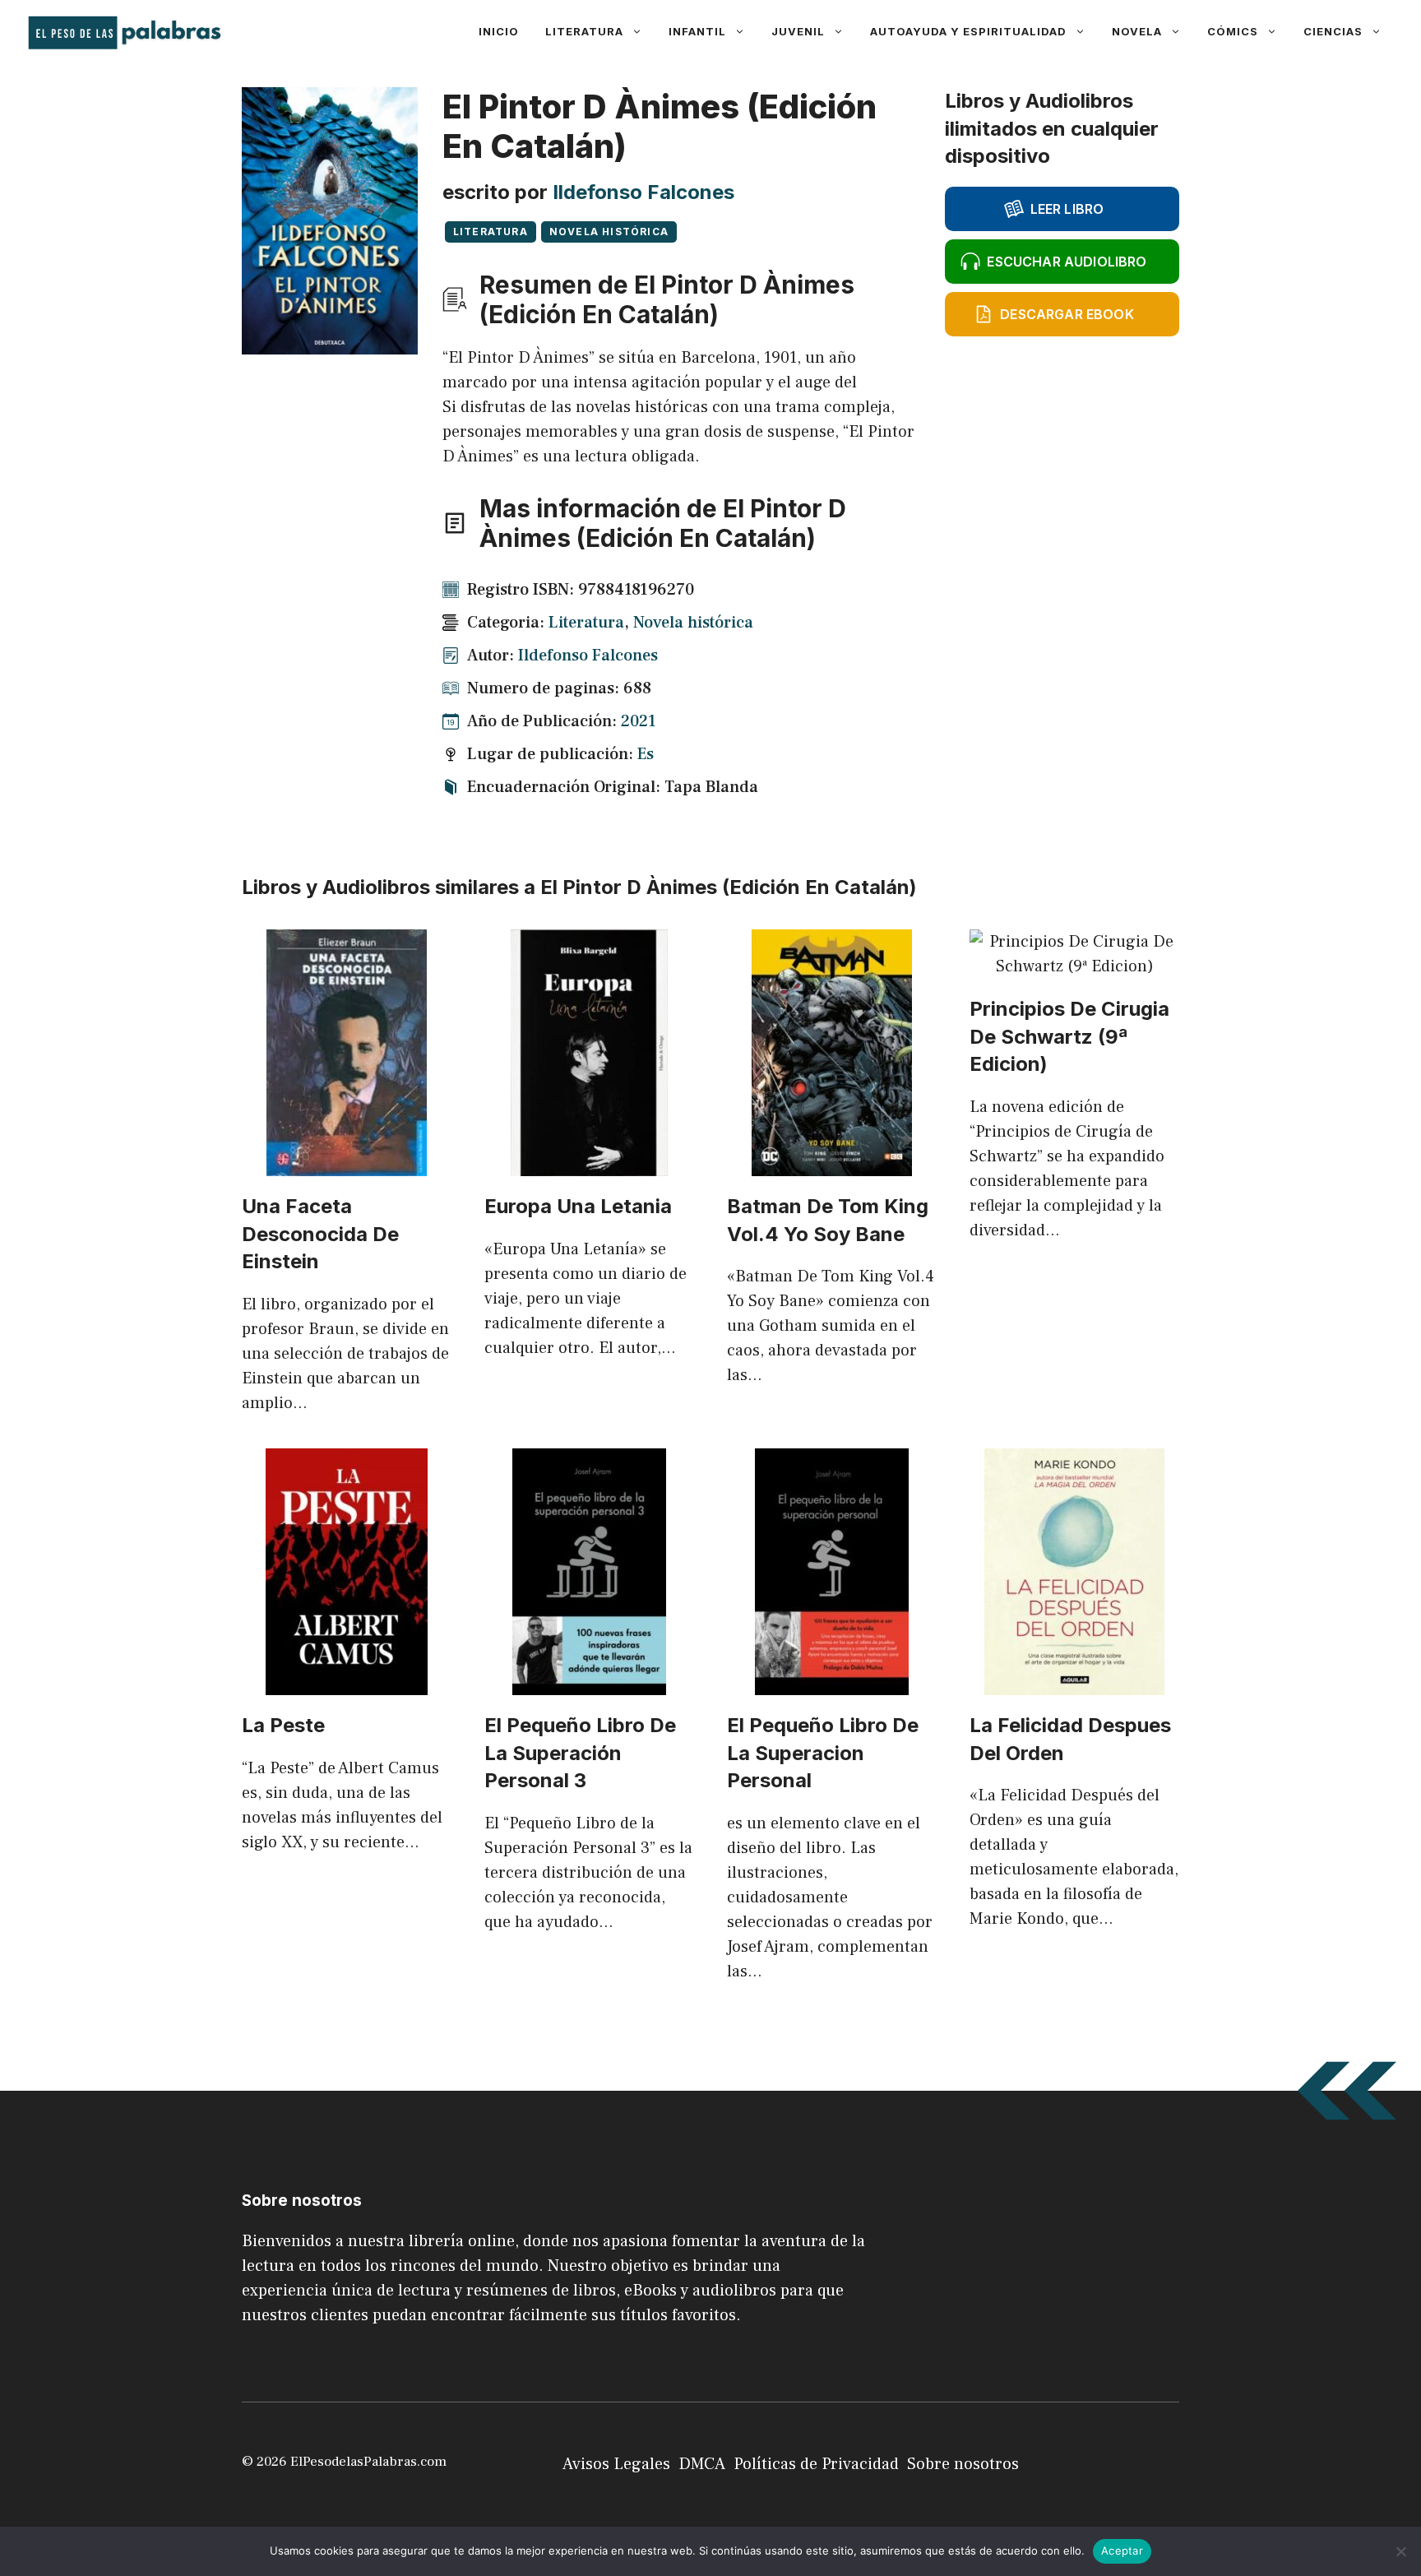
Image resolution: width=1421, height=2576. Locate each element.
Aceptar (1122, 2551)
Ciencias (1333, 31)
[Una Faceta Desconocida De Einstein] (347, 1164)
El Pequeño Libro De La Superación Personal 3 (580, 1753)
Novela (1137, 31)
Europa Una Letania (578, 1206)
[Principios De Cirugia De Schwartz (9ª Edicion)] (1074, 966)
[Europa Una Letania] (589, 1164)
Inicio (499, 31)
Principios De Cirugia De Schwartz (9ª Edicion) (1069, 1036)
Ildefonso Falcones (643, 192)
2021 (639, 721)
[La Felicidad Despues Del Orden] (1074, 1683)
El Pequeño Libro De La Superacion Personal (823, 1753)
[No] (1400, 2551)
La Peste (283, 1725)
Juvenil (798, 31)
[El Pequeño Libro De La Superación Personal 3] (589, 1683)
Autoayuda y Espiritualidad (968, 31)
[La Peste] (347, 1683)
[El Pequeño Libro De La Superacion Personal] (832, 1683)
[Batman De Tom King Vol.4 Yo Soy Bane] (832, 1164)
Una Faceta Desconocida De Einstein (320, 1234)
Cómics (1233, 31)
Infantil (697, 31)
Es (646, 754)
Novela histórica (609, 232)
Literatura (584, 31)
